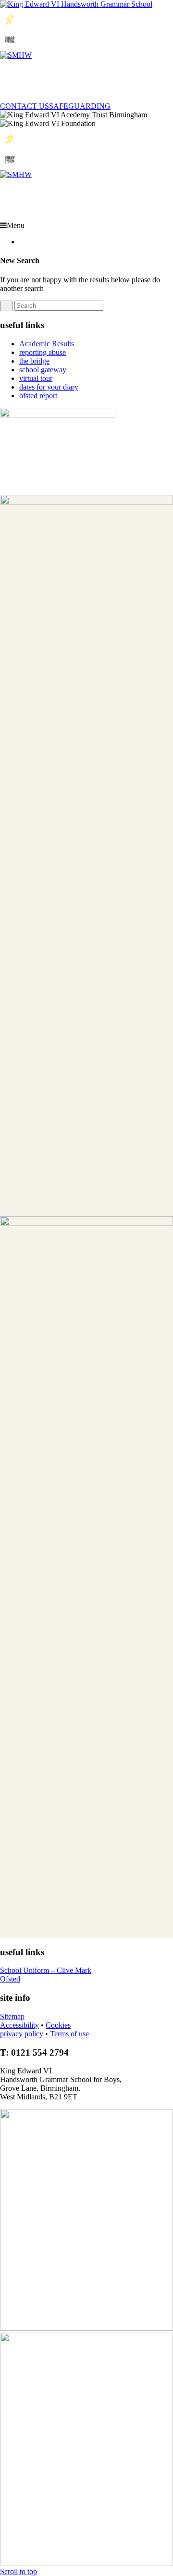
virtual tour (36, 378)
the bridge (34, 361)
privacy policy (22, 2034)
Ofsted (10, 1979)
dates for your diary (49, 387)
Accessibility (19, 2025)
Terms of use (69, 2034)
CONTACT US (25, 106)
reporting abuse (43, 352)
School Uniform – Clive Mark (46, 1970)
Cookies (58, 2025)
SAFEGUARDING (80, 106)
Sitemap (12, 2016)
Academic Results (47, 344)
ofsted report (38, 396)
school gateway (43, 370)
